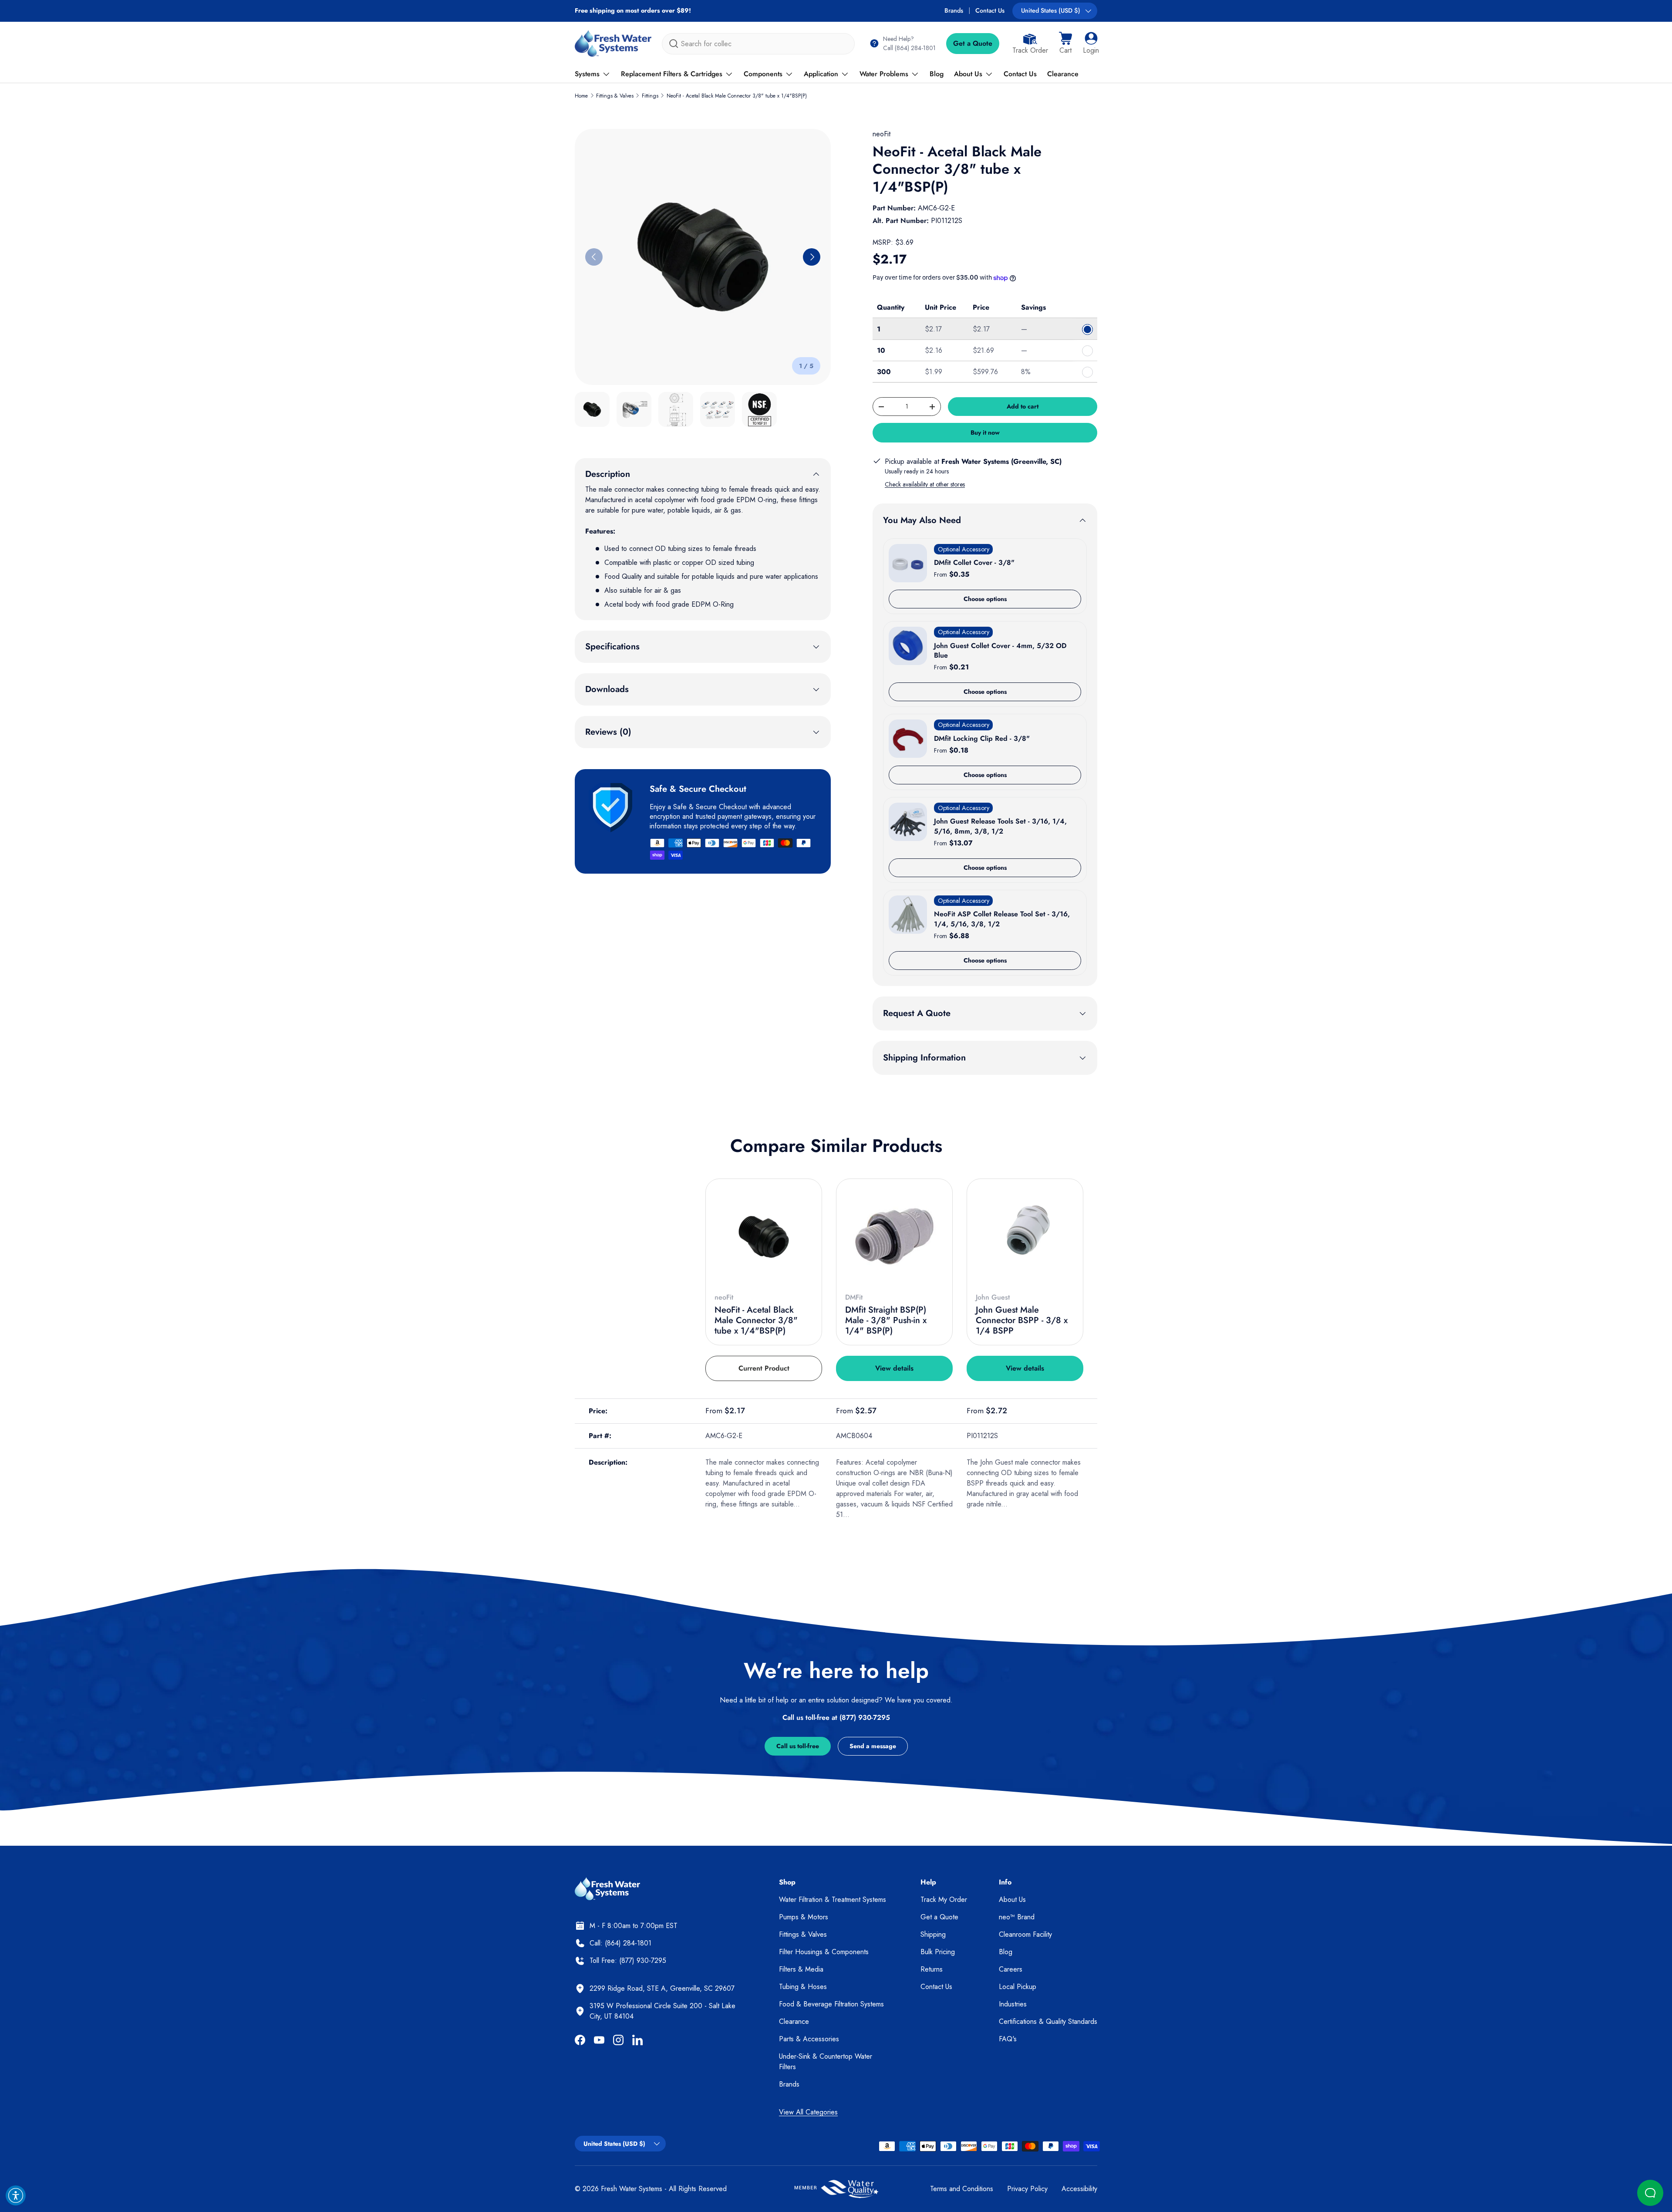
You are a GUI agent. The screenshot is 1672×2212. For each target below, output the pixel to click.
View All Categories (808, 2112)
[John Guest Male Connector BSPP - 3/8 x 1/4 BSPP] (1025, 1237)
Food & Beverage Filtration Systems (831, 2004)
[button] (1065, 44)
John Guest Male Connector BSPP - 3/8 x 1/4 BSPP (1022, 1320)
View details (894, 1368)
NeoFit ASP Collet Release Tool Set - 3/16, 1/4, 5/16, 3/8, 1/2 (1002, 919)
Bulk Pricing (938, 1952)
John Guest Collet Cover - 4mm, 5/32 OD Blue (1000, 650)
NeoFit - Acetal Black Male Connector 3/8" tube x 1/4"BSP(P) (737, 96)
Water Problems (884, 74)
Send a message (873, 1746)
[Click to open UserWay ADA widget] (16, 2195)
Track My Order (944, 1900)
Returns (932, 1969)
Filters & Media (801, 1969)
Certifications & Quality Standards (1048, 2021)
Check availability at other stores (925, 484)
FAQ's (1008, 2039)
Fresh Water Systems (632, 2189)
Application (821, 74)
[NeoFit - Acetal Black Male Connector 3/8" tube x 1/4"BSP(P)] (764, 1237)
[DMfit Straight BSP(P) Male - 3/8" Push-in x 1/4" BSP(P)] (894, 1237)
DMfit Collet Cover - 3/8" (974, 562)
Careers (1011, 1969)
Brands (954, 10)
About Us (968, 74)
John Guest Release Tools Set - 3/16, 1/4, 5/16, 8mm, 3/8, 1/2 (1000, 826)
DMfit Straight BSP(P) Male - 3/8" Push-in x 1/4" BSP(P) (886, 1320)
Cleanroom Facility (1025, 1934)
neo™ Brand (1017, 1917)
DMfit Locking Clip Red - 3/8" (982, 738)
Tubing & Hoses (803, 1987)
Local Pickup (1018, 1987)
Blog (937, 74)
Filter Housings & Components (824, 1952)
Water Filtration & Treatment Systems (833, 1900)
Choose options (985, 599)
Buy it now (985, 432)
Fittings (650, 96)
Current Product (764, 1368)
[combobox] (758, 44)
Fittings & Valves (615, 96)
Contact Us (990, 10)
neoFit (882, 134)
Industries (1013, 2004)
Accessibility (1079, 2189)
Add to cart (1023, 406)
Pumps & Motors (804, 1917)
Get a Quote (973, 43)
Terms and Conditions (962, 2189)
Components (763, 74)
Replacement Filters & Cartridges (672, 74)
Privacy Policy (1027, 2189)
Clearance (1063, 74)
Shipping (933, 1934)
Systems (587, 74)
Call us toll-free (798, 1746)
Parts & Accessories (809, 2039)
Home (581, 96)
